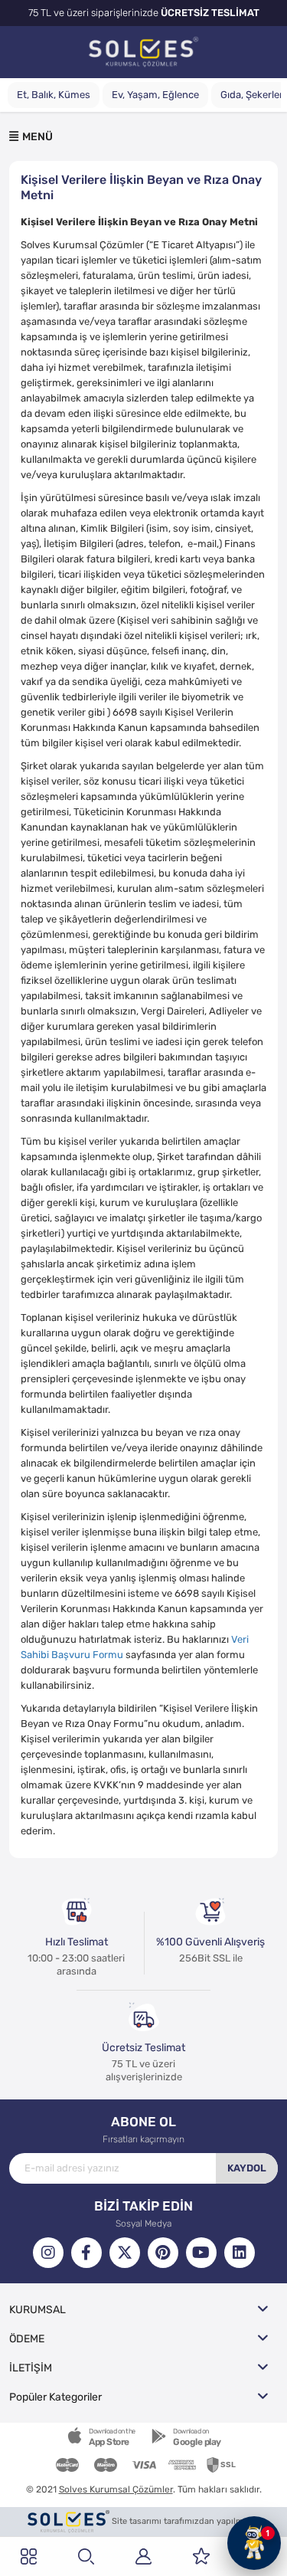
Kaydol (247, 2168)
